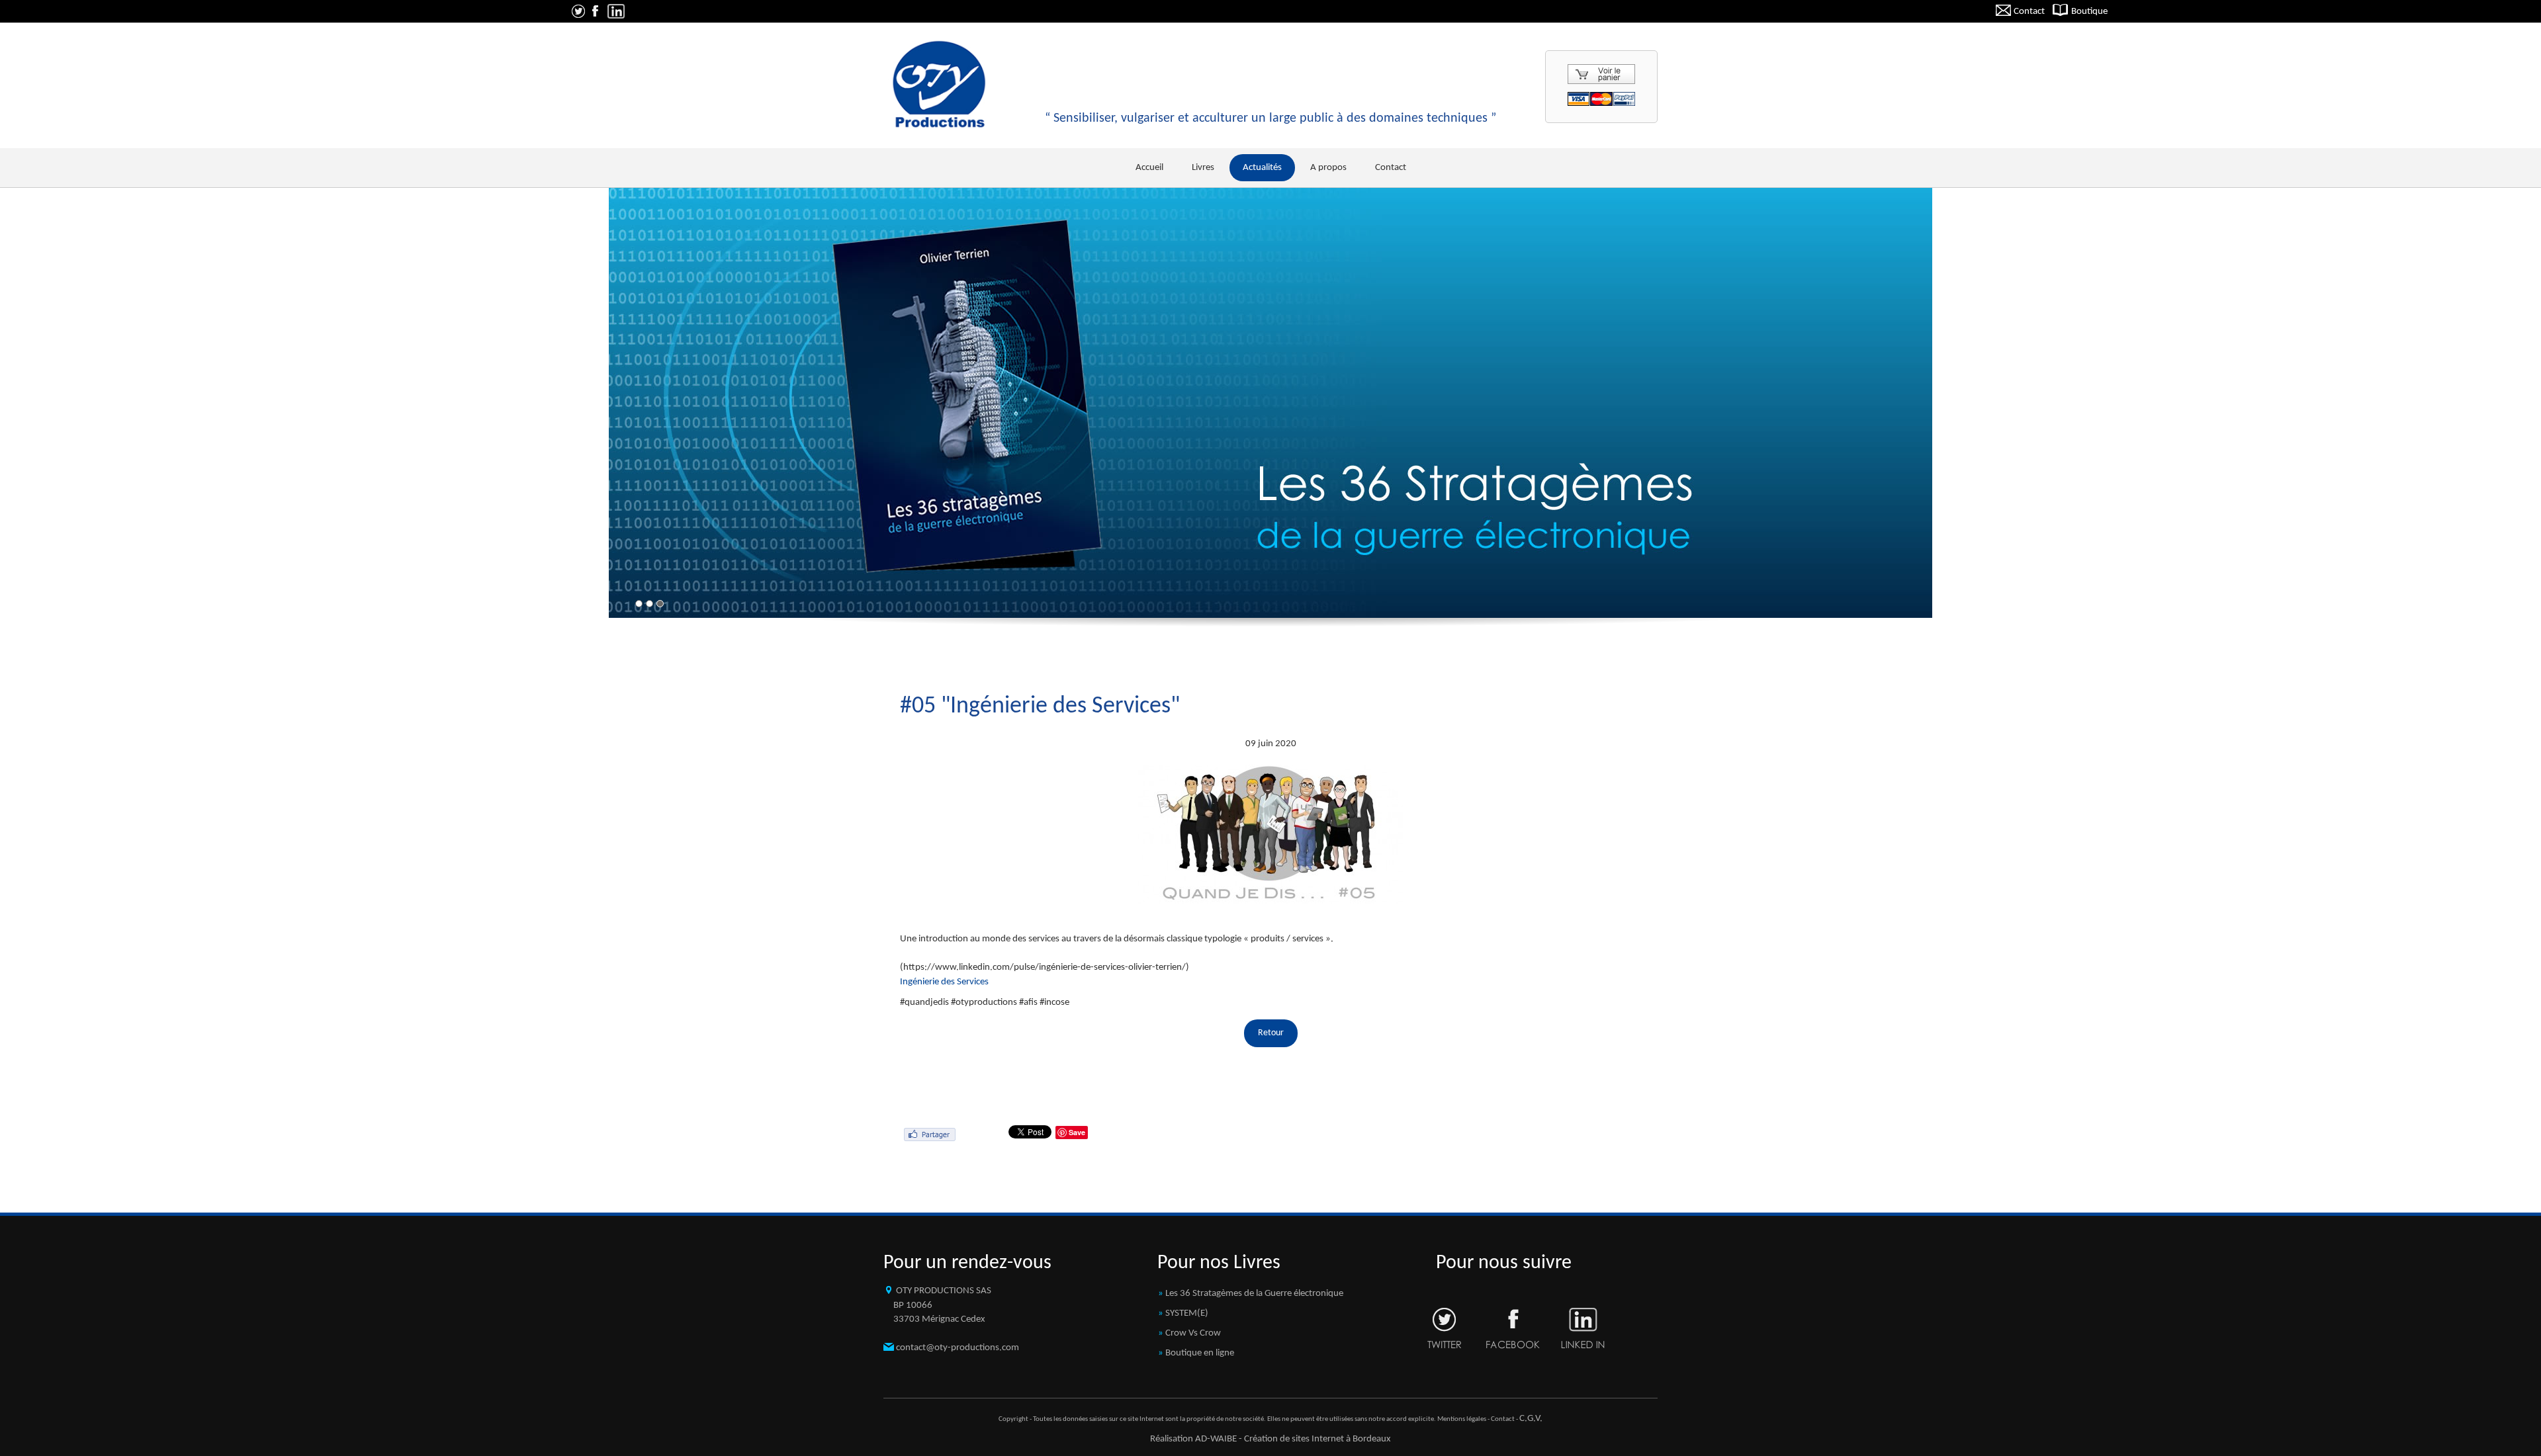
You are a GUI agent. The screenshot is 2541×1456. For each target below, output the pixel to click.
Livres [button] (1203, 168)
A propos (1328, 168)
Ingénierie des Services (944, 982)
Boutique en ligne (1200, 1353)
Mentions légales (1462, 1419)
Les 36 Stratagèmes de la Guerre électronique (1254, 1294)
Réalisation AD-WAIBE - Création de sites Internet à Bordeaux (1270, 1439)
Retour (1271, 1033)
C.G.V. (1531, 1419)
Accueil (1149, 168)
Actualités (1262, 168)
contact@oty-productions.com (958, 1348)
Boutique (2088, 12)
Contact (2028, 12)
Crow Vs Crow (1193, 1333)
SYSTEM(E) (1187, 1313)
